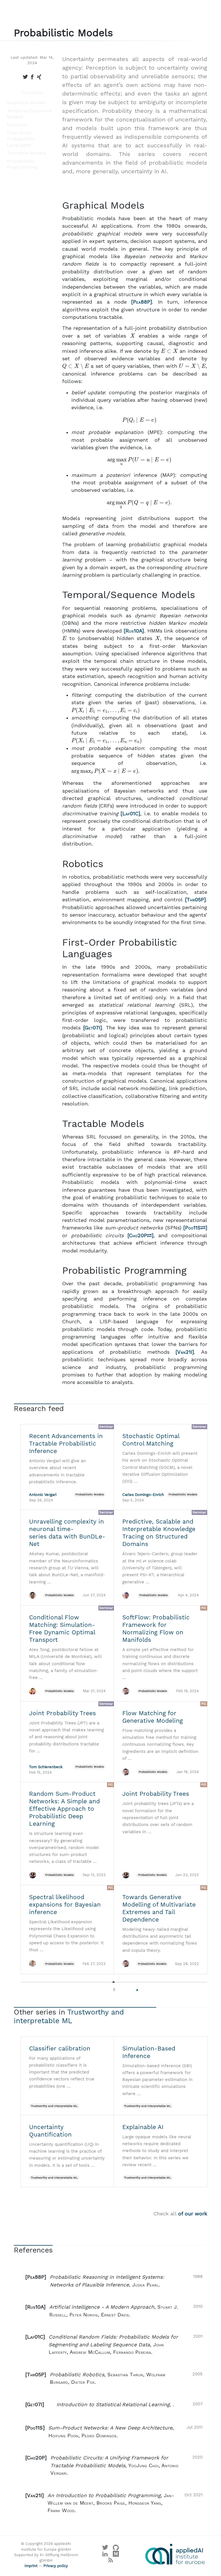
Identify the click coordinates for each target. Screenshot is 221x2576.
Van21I (185, 1352)
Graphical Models (26, 103)
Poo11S (193, 1228)
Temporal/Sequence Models (29, 114)
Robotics (17, 125)
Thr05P (195, 900)
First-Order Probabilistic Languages (21, 139)
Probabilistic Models (90, 1494)
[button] (114, 2281)
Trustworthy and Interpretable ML (54, 2106)
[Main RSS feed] (111, 2562)
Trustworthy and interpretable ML (69, 2016)
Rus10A (134, 631)
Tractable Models (26, 153)
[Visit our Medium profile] (116, 2555)
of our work (193, 2214)
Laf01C (130, 814)
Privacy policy (56, 2566)
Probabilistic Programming (22, 164)
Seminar (106, 1427)
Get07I (92, 1028)
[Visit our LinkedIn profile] (105, 2555)
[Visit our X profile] (105, 2549)
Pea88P (142, 302)
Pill (204, 1608)
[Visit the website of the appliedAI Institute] (175, 2554)
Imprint (31, 2566)
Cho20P (138, 1235)
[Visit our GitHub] (116, 2549)
